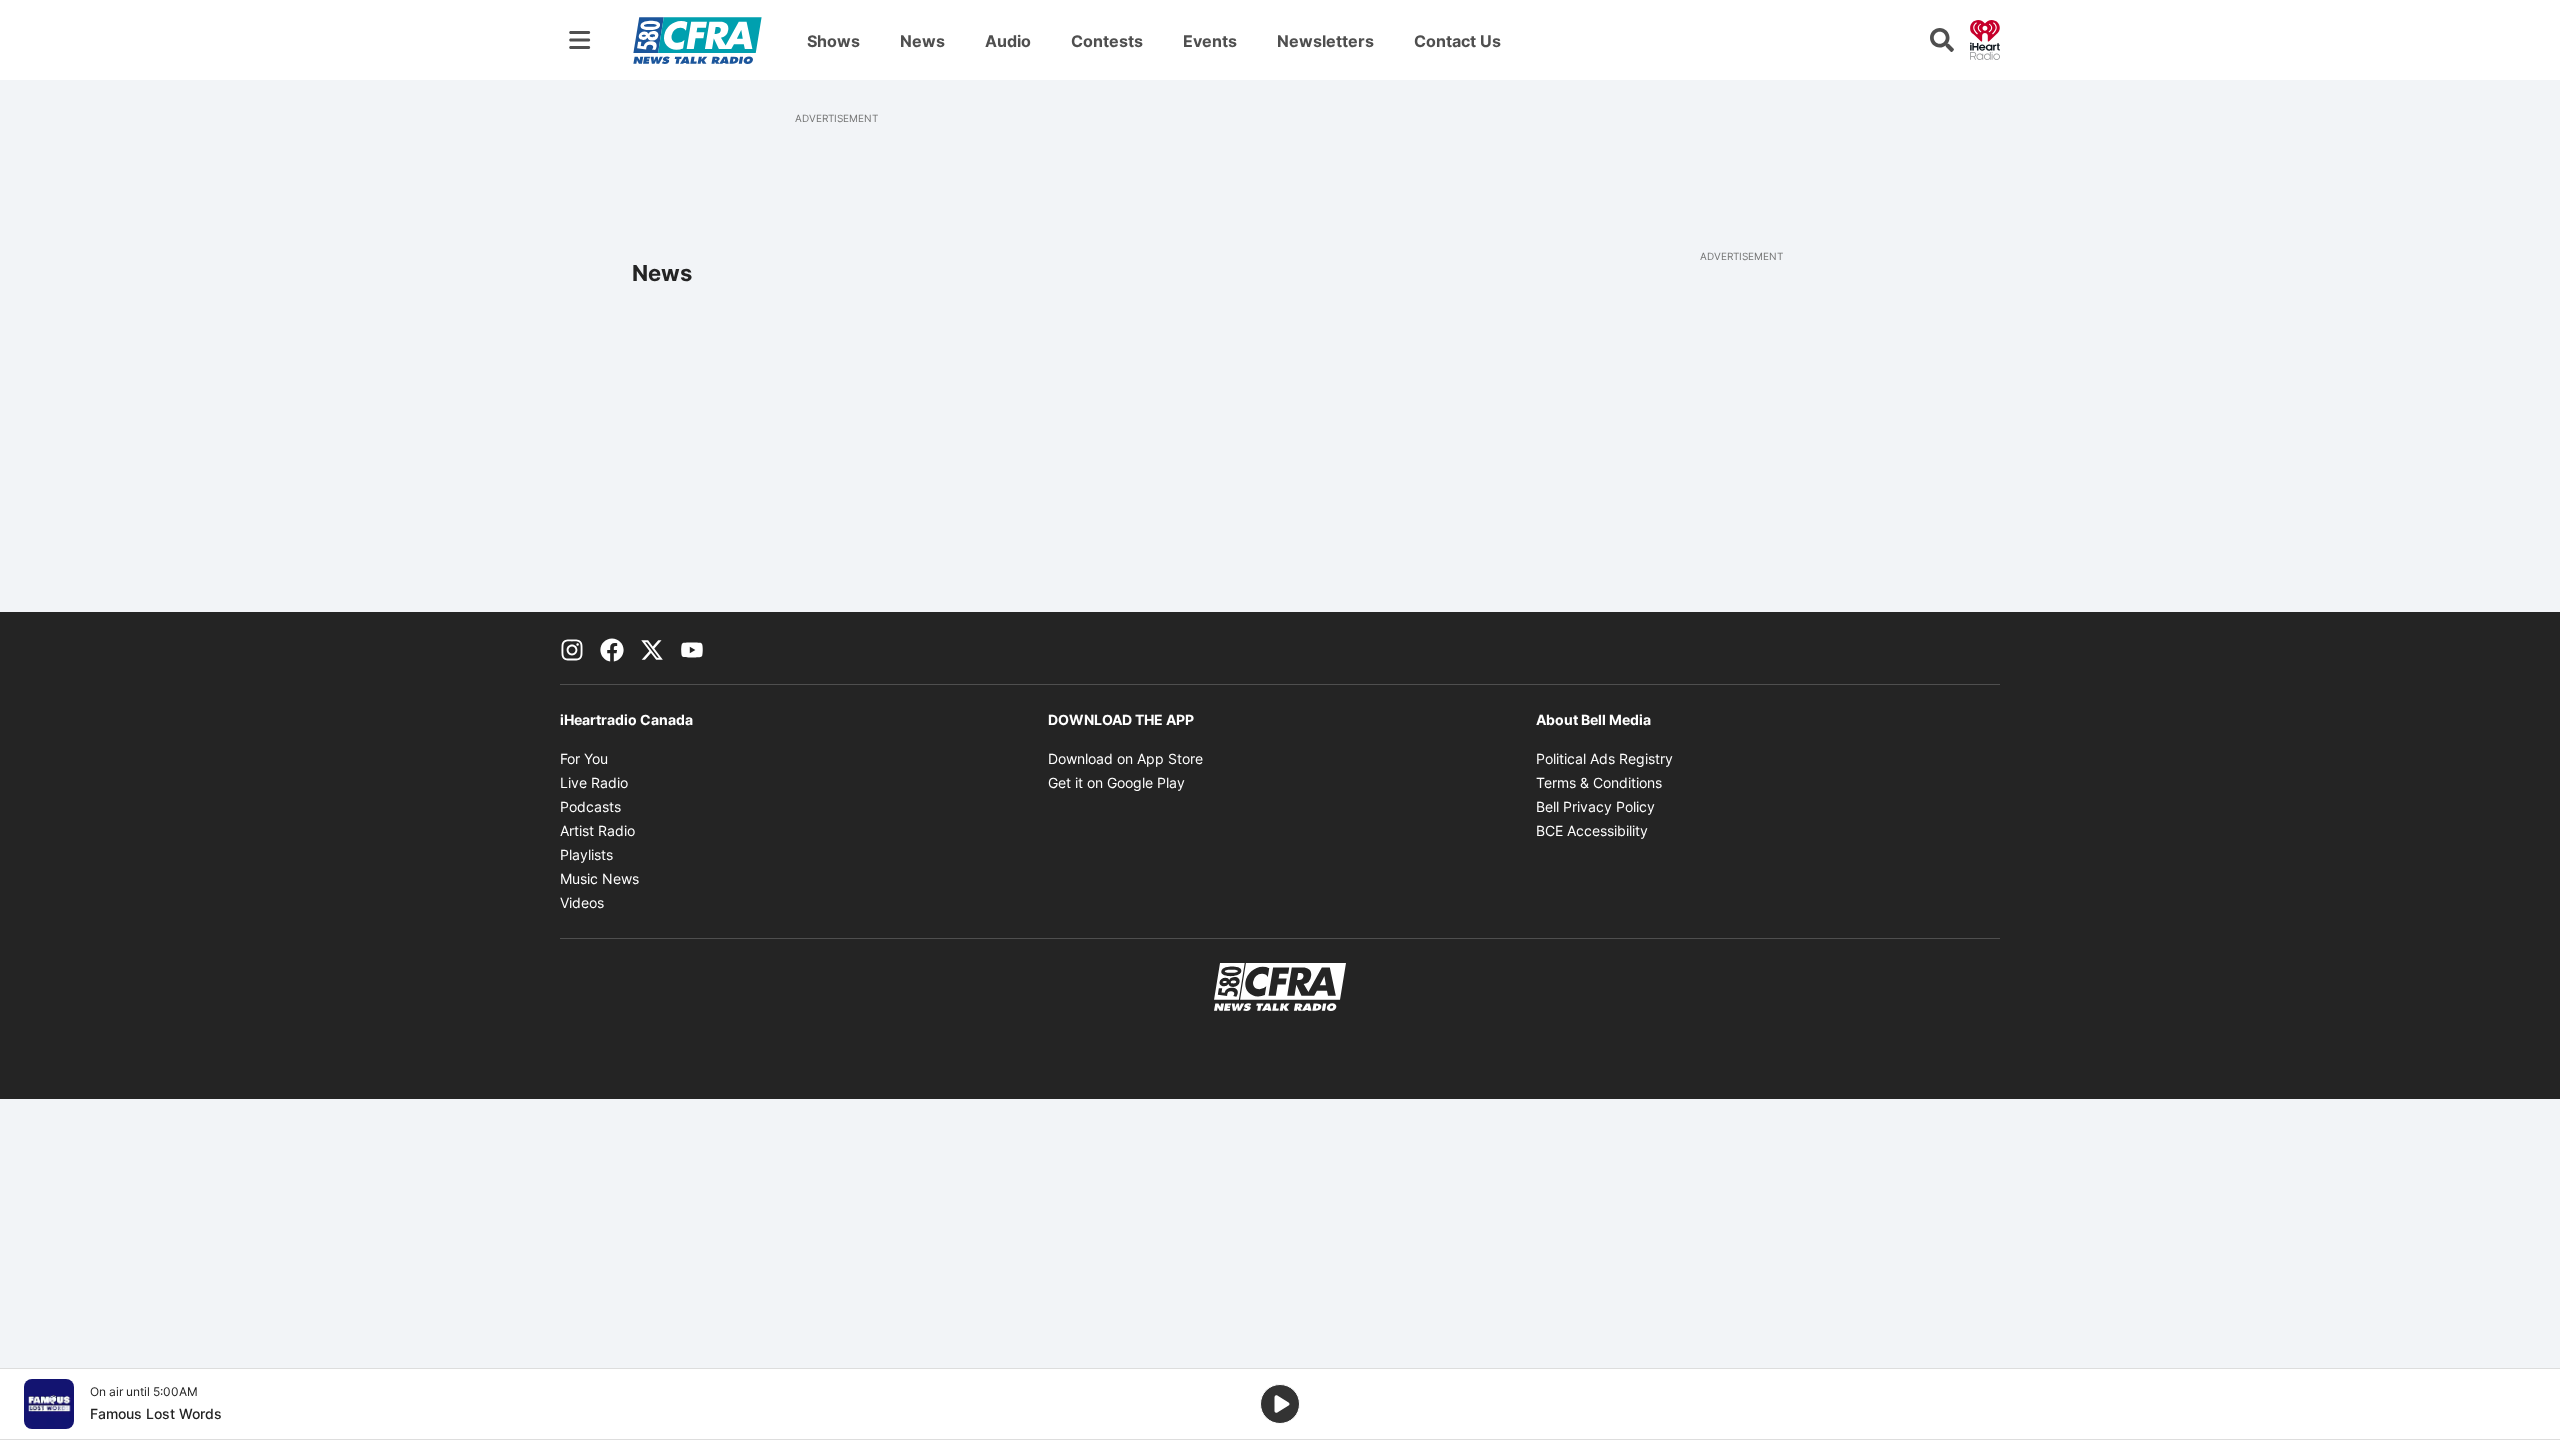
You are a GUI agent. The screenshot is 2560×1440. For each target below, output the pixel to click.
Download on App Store (1125, 758)
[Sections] (580, 40)
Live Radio (594, 782)
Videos (582, 902)
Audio (1008, 41)
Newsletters (1325, 41)
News (922, 41)
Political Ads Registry (1604, 758)
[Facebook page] (612, 648)
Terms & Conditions (1599, 782)
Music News (599, 878)
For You (584, 758)
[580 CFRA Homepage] (697, 40)
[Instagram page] (572, 648)
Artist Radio (597, 830)
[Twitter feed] (652, 648)
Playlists (586, 854)
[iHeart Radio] (1985, 38)
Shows (833, 41)
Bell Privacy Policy (1595, 806)
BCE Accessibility (1592, 830)
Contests (1107, 41)
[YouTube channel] (692, 648)
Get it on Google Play (1116, 782)
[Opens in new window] (49, 1404)
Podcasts (590, 806)
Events (1210, 41)
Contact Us (1457, 41)
